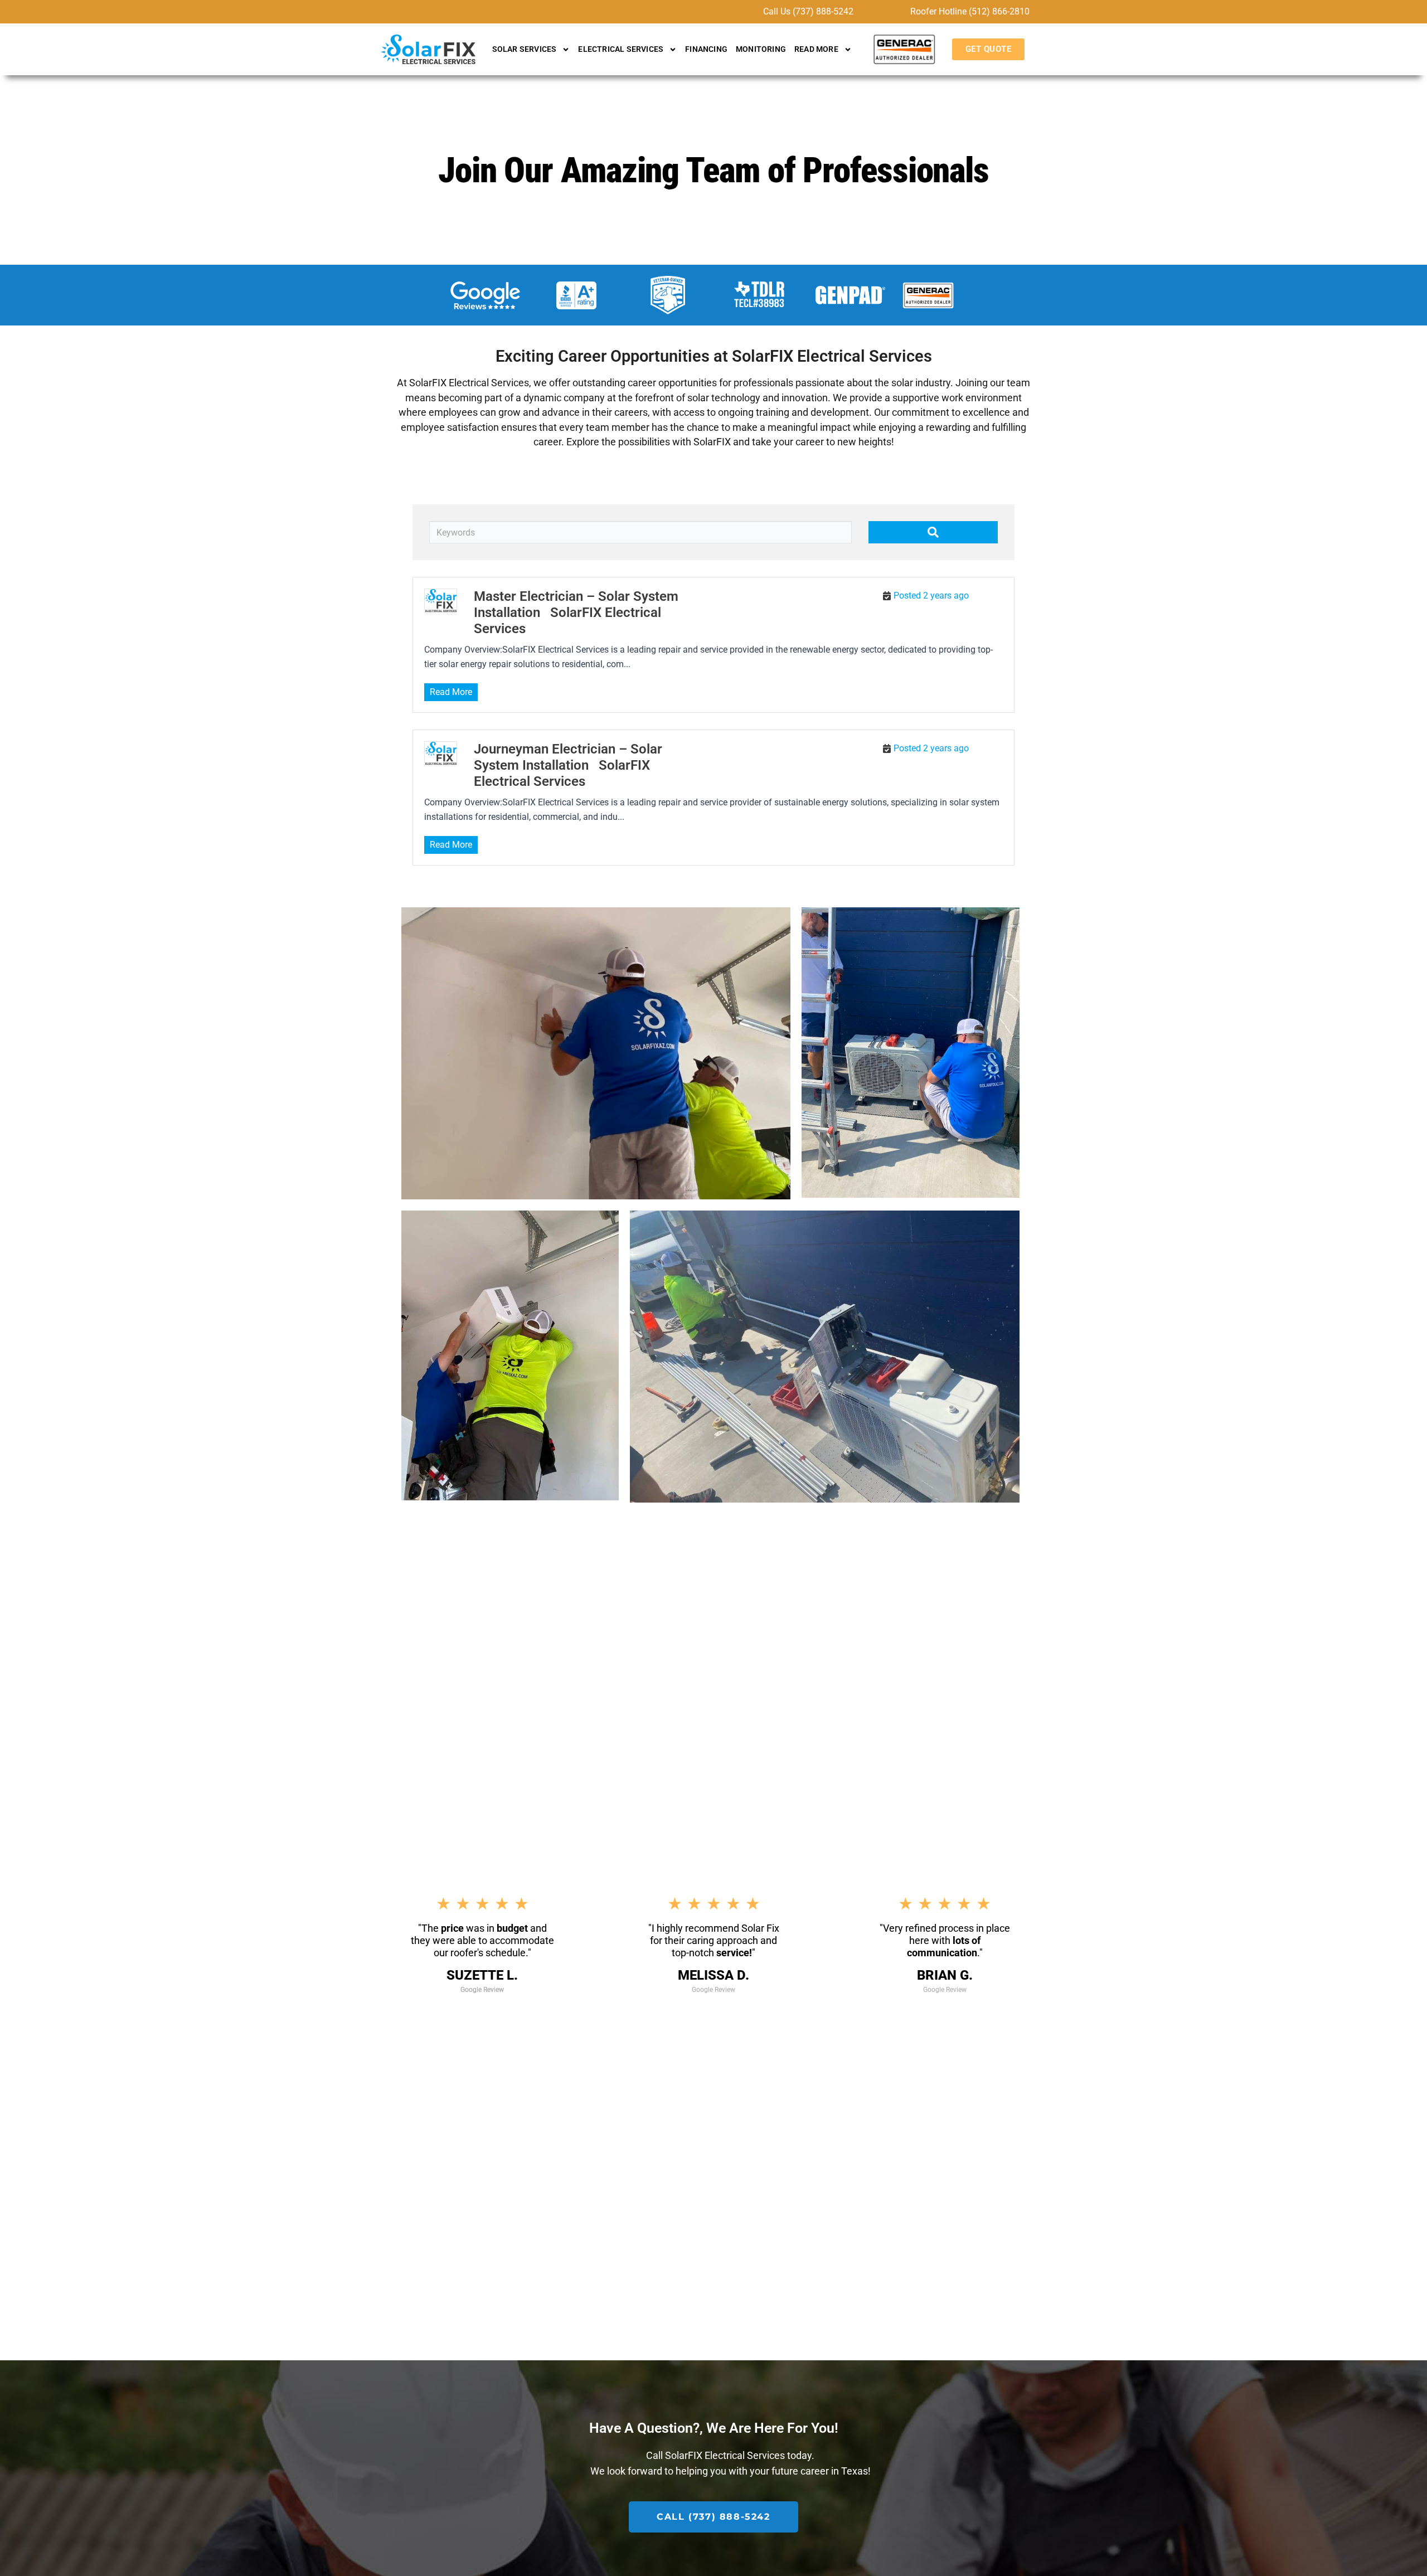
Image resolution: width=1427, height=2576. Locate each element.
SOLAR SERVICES (525, 49)
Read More (451, 692)
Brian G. (945, 1976)
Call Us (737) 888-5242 (808, 11)
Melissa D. (713, 1976)
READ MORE (816, 49)
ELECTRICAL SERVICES (621, 49)
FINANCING (706, 49)
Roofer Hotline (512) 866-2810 (970, 11)
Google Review (482, 1990)
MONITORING (761, 49)
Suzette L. (482, 1976)
